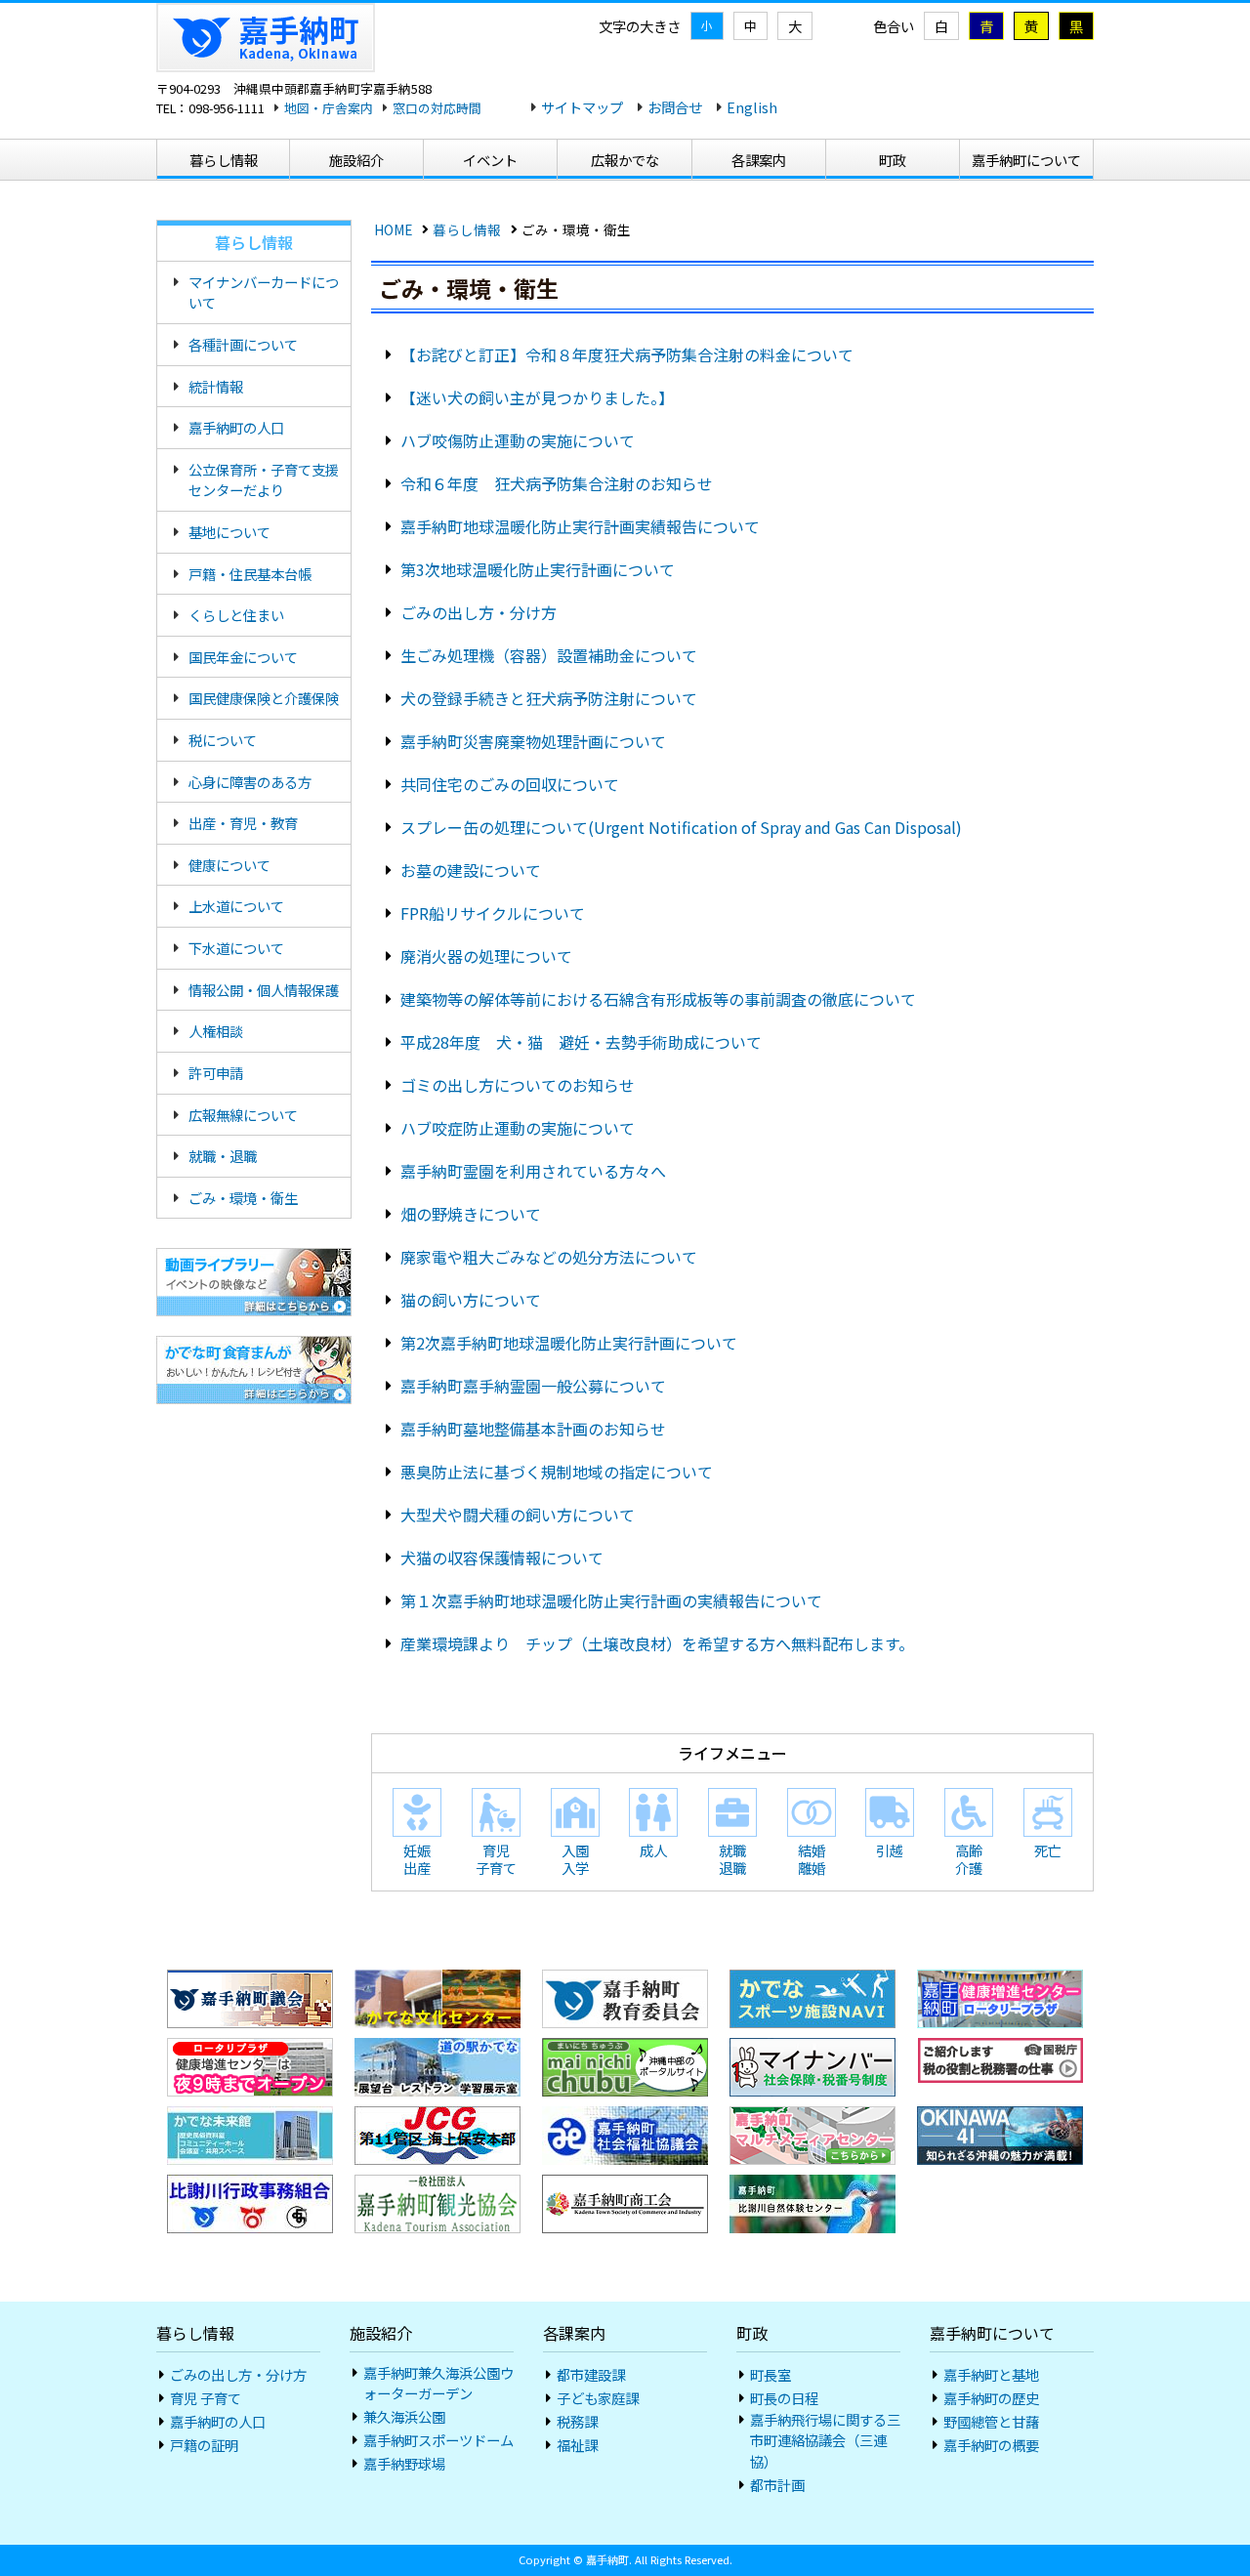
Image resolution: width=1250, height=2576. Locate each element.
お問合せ (675, 107)
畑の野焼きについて (471, 1214)
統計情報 (216, 386)
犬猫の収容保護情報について (502, 1558)
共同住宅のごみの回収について (510, 784)
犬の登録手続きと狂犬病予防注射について (549, 698)
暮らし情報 (467, 229)
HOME (393, 229)
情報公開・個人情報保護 (264, 990)
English (752, 107)
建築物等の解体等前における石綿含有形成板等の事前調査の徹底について (658, 999)
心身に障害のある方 (250, 782)
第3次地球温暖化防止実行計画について (538, 569)
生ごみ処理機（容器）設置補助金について (549, 655)
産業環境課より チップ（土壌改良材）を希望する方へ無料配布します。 (657, 1643)
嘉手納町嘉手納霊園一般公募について (533, 1386)
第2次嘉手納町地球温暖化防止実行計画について (569, 1343)
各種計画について (243, 344)
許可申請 (216, 1073)
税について (223, 740)
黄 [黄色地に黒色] (1031, 26)
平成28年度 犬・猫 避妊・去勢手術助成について (581, 1042)
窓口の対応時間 (437, 108)
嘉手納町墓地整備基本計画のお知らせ (533, 1429)
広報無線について (243, 1115)
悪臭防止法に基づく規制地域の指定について (557, 1472)
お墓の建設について (471, 870)
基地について (229, 532)
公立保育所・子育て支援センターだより (264, 480)
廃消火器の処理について (486, 956)
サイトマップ (582, 107)
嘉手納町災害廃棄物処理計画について (533, 741)
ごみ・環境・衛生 (243, 1198)
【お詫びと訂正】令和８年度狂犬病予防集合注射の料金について (627, 354)
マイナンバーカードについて (264, 292)
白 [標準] (941, 26)
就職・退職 (223, 1156)
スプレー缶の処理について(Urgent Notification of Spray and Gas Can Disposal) (681, 827)
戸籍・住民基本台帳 (250, 574)
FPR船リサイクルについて (493, 913)
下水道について (236, 948)
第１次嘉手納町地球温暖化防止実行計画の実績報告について (611, 1600)
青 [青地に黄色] (986, 26)
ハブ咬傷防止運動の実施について (518, 440)
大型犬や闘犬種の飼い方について (518, 1515)
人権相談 (216, 1031)
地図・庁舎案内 (329, 108)
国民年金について (243, 657)
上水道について (236, 906)
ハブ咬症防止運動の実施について (518, 1128)
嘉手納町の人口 (236, 427)
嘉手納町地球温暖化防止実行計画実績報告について (580, 526)
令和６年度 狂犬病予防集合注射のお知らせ (557, 483)
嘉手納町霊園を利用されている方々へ (533, 1171)
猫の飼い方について (471, 1300)
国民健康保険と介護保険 (264, 698)
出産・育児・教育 (243, 823)
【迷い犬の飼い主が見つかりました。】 (537, 397)
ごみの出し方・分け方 (479, 612)
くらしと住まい (236, 615)
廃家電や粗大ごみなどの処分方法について (549, 1257)
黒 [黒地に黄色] (1076, 26)
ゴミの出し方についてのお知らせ (518, 1085)
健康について (229, 865)
